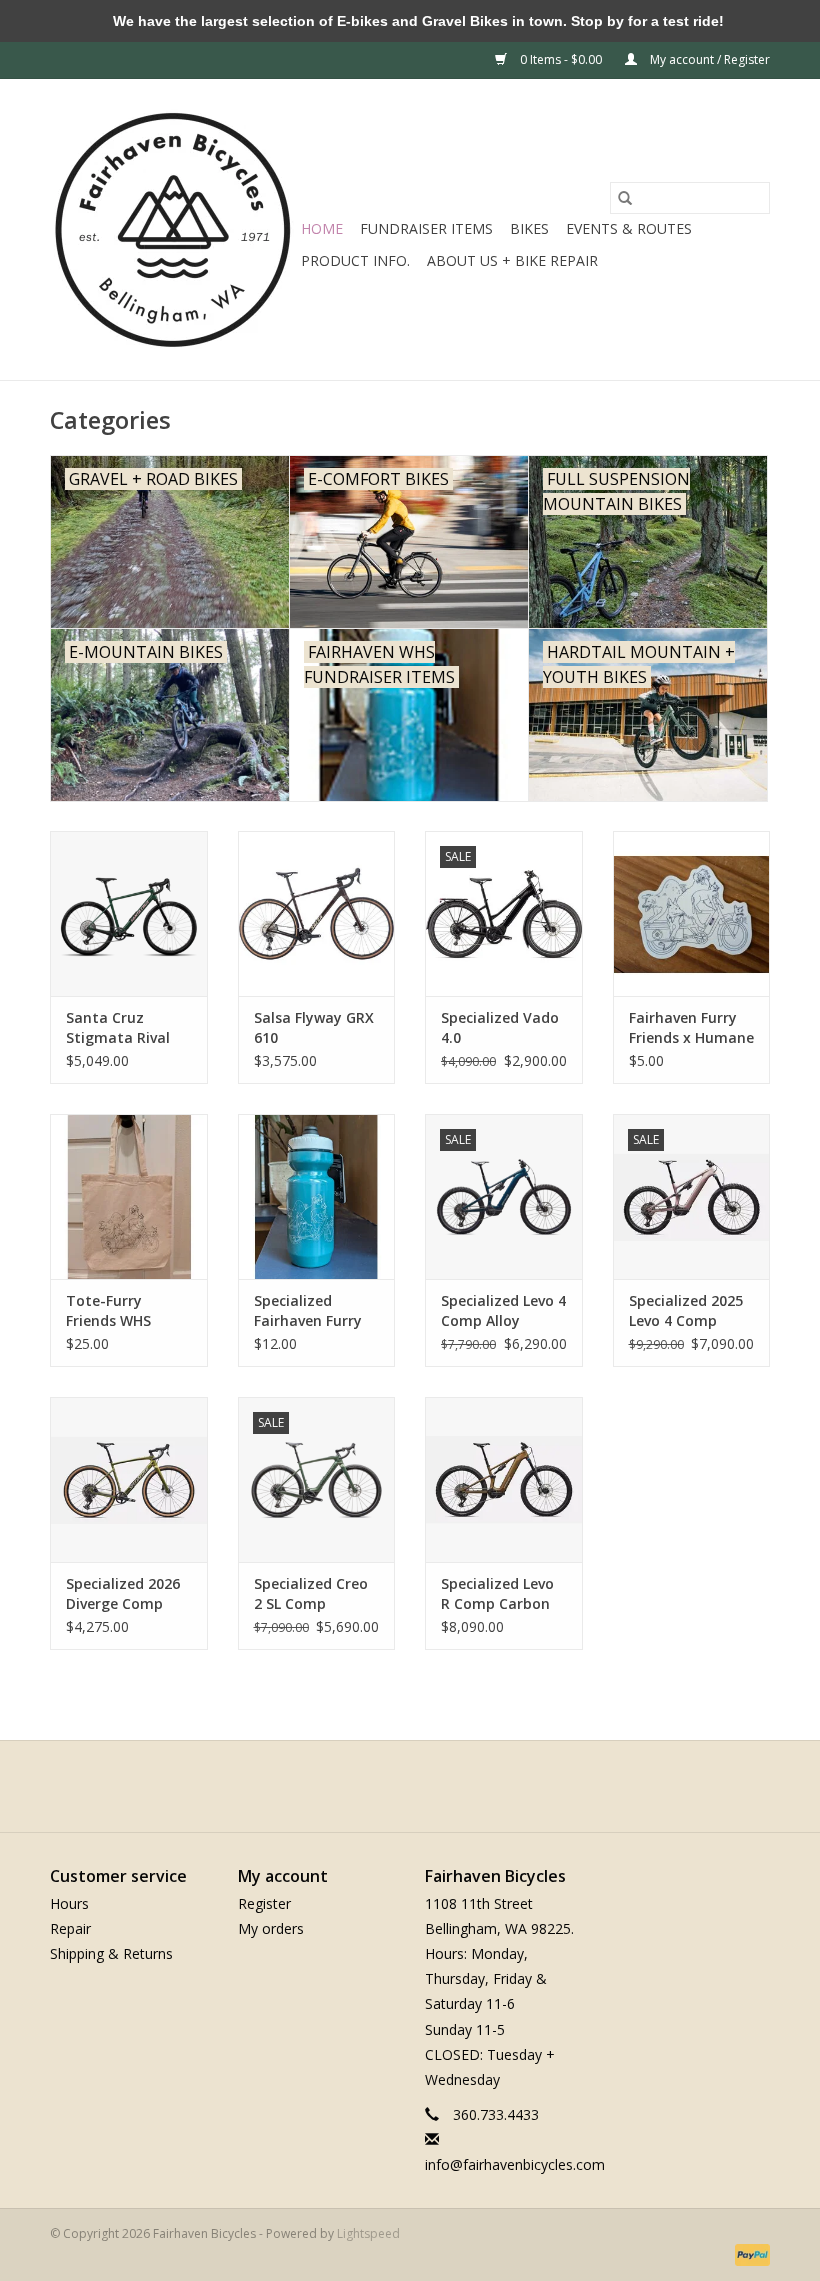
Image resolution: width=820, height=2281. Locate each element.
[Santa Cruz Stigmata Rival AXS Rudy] (129, 913)
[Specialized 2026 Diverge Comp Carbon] (129, 1479)
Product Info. (355, 260)
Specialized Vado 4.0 (500, 1027)
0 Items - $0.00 (561, 59)
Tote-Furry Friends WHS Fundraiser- (108, 1311)
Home (322, 228)
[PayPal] (749, 2253)
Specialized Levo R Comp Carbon (497, 1593)
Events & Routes (629, 228)
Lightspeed (368, 2233)
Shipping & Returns (111, 1953)
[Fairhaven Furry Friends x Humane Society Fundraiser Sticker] (692, 913)
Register (264, 1903)
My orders (271, 1928)
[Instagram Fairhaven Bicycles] (428, 1786)
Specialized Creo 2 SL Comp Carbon (311, 1594)
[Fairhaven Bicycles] (172, 229)
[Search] (625, 198)
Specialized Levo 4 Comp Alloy (503, 1310)
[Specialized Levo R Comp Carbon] (504, 1479)
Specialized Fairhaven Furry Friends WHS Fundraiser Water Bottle (314, 1311)
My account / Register (708, 59)
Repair (70, 1928)
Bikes (529, 228)
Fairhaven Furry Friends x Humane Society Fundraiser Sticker (691, 1028)
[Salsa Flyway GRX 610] (317, 913)
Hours (69, 1903)
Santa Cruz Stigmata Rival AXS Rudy (118, 1028)
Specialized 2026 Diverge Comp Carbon (123, 1594)
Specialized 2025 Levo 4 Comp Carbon (686, 1311)
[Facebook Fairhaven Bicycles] (392, 1786)
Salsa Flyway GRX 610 (314, 1027)
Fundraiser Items (426, 228)
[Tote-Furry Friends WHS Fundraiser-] (129, 1196)
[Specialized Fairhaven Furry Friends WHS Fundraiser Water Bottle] (317, 1196)
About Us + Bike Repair (512, 260)
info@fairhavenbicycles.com (515, 2164)
